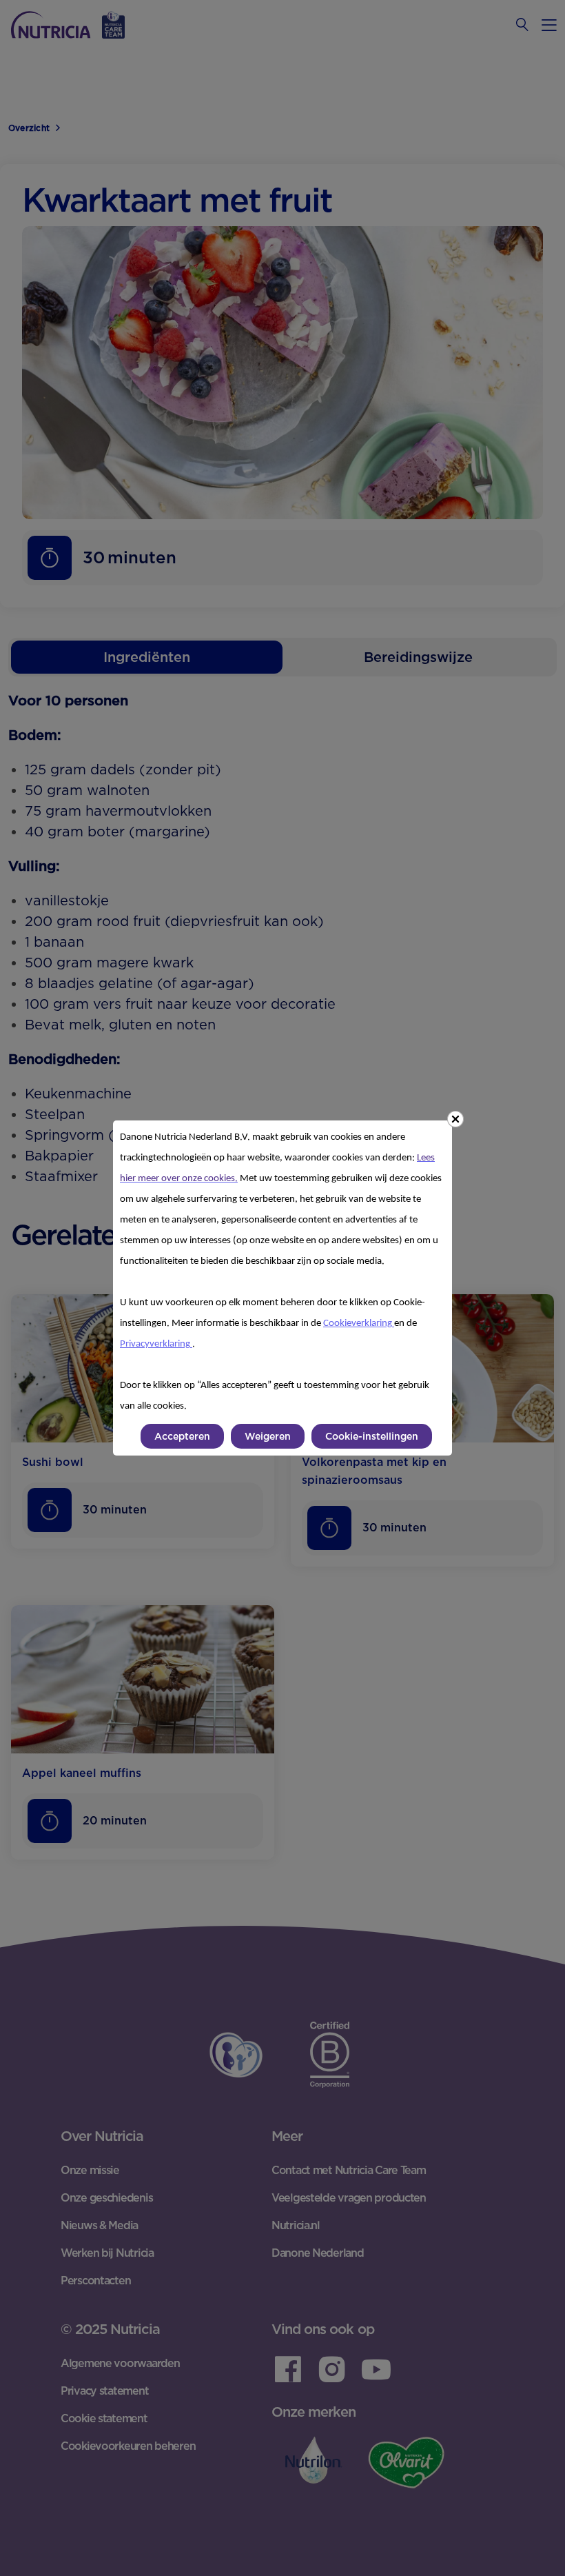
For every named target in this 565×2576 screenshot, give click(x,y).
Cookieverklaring (359, 1324)
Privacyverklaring (156, 1344)
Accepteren (182, 1436)
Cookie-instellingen (372, 1436)
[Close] (455, 1119)
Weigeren (268, 1436)
